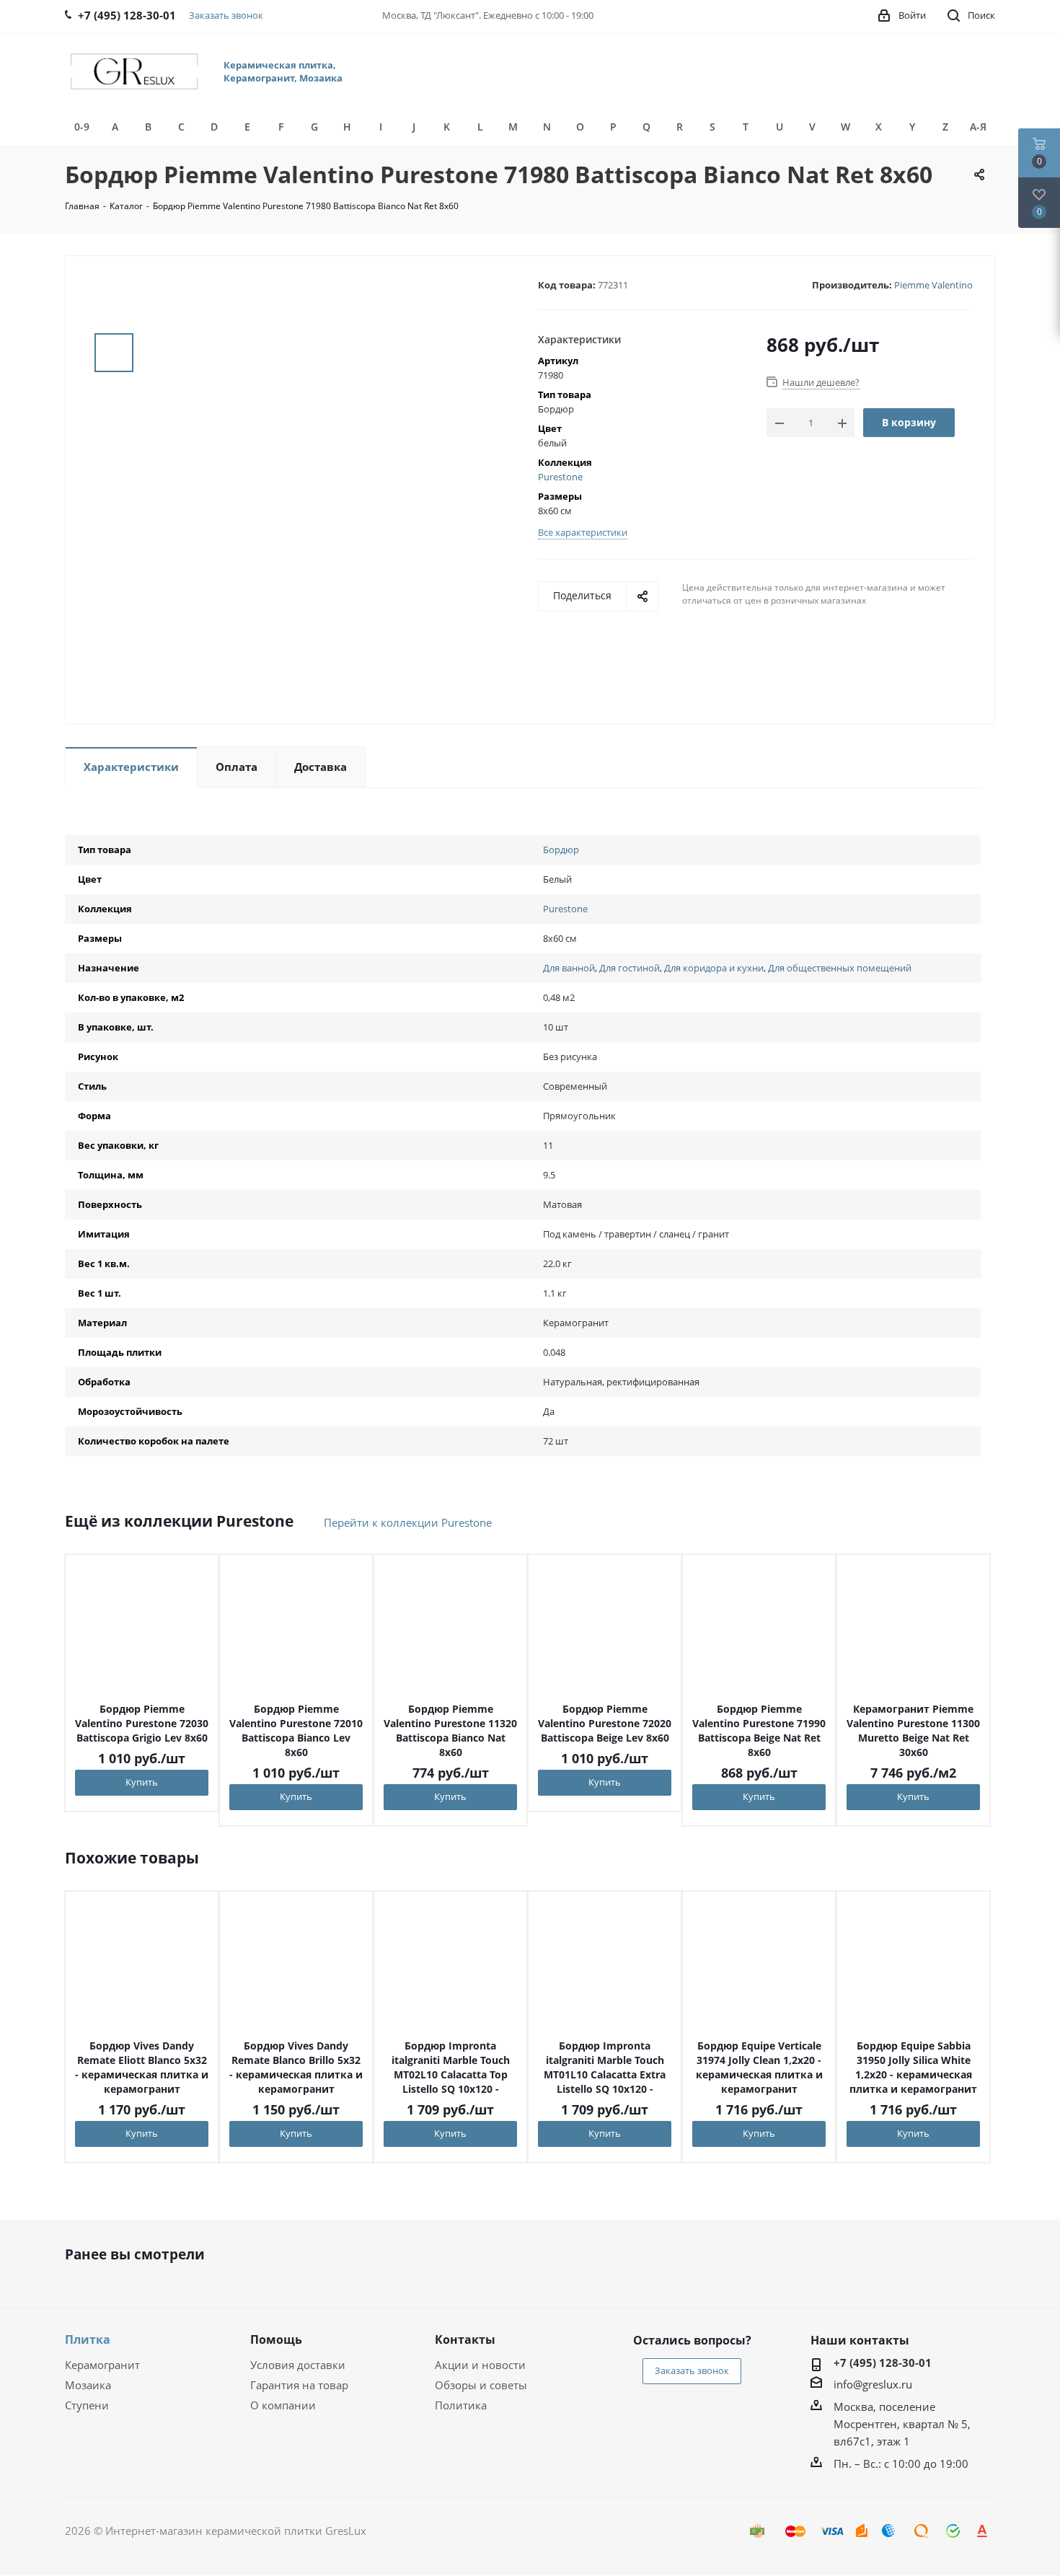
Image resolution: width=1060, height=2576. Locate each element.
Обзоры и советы (481, 2385)
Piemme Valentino (933, 285)
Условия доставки (298, 2365)
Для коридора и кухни (714, 968)
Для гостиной (630, 968)
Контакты (465, 2339)
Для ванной (569, 968)
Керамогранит (102, 2365)
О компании (283, 2405)
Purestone (560, 477)
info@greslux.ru (873, 2384)
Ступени (87, 2405)
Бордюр (561, 850)
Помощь (276, 2339)
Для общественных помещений (840, 968)
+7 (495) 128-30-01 (883, 2363)
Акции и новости (480, 2365)
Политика (461, 2405)
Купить (142, 1782)
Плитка (88, 2339)
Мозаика (88, 2385)
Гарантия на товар (299, 2385)
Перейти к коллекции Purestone (408, 1522)
